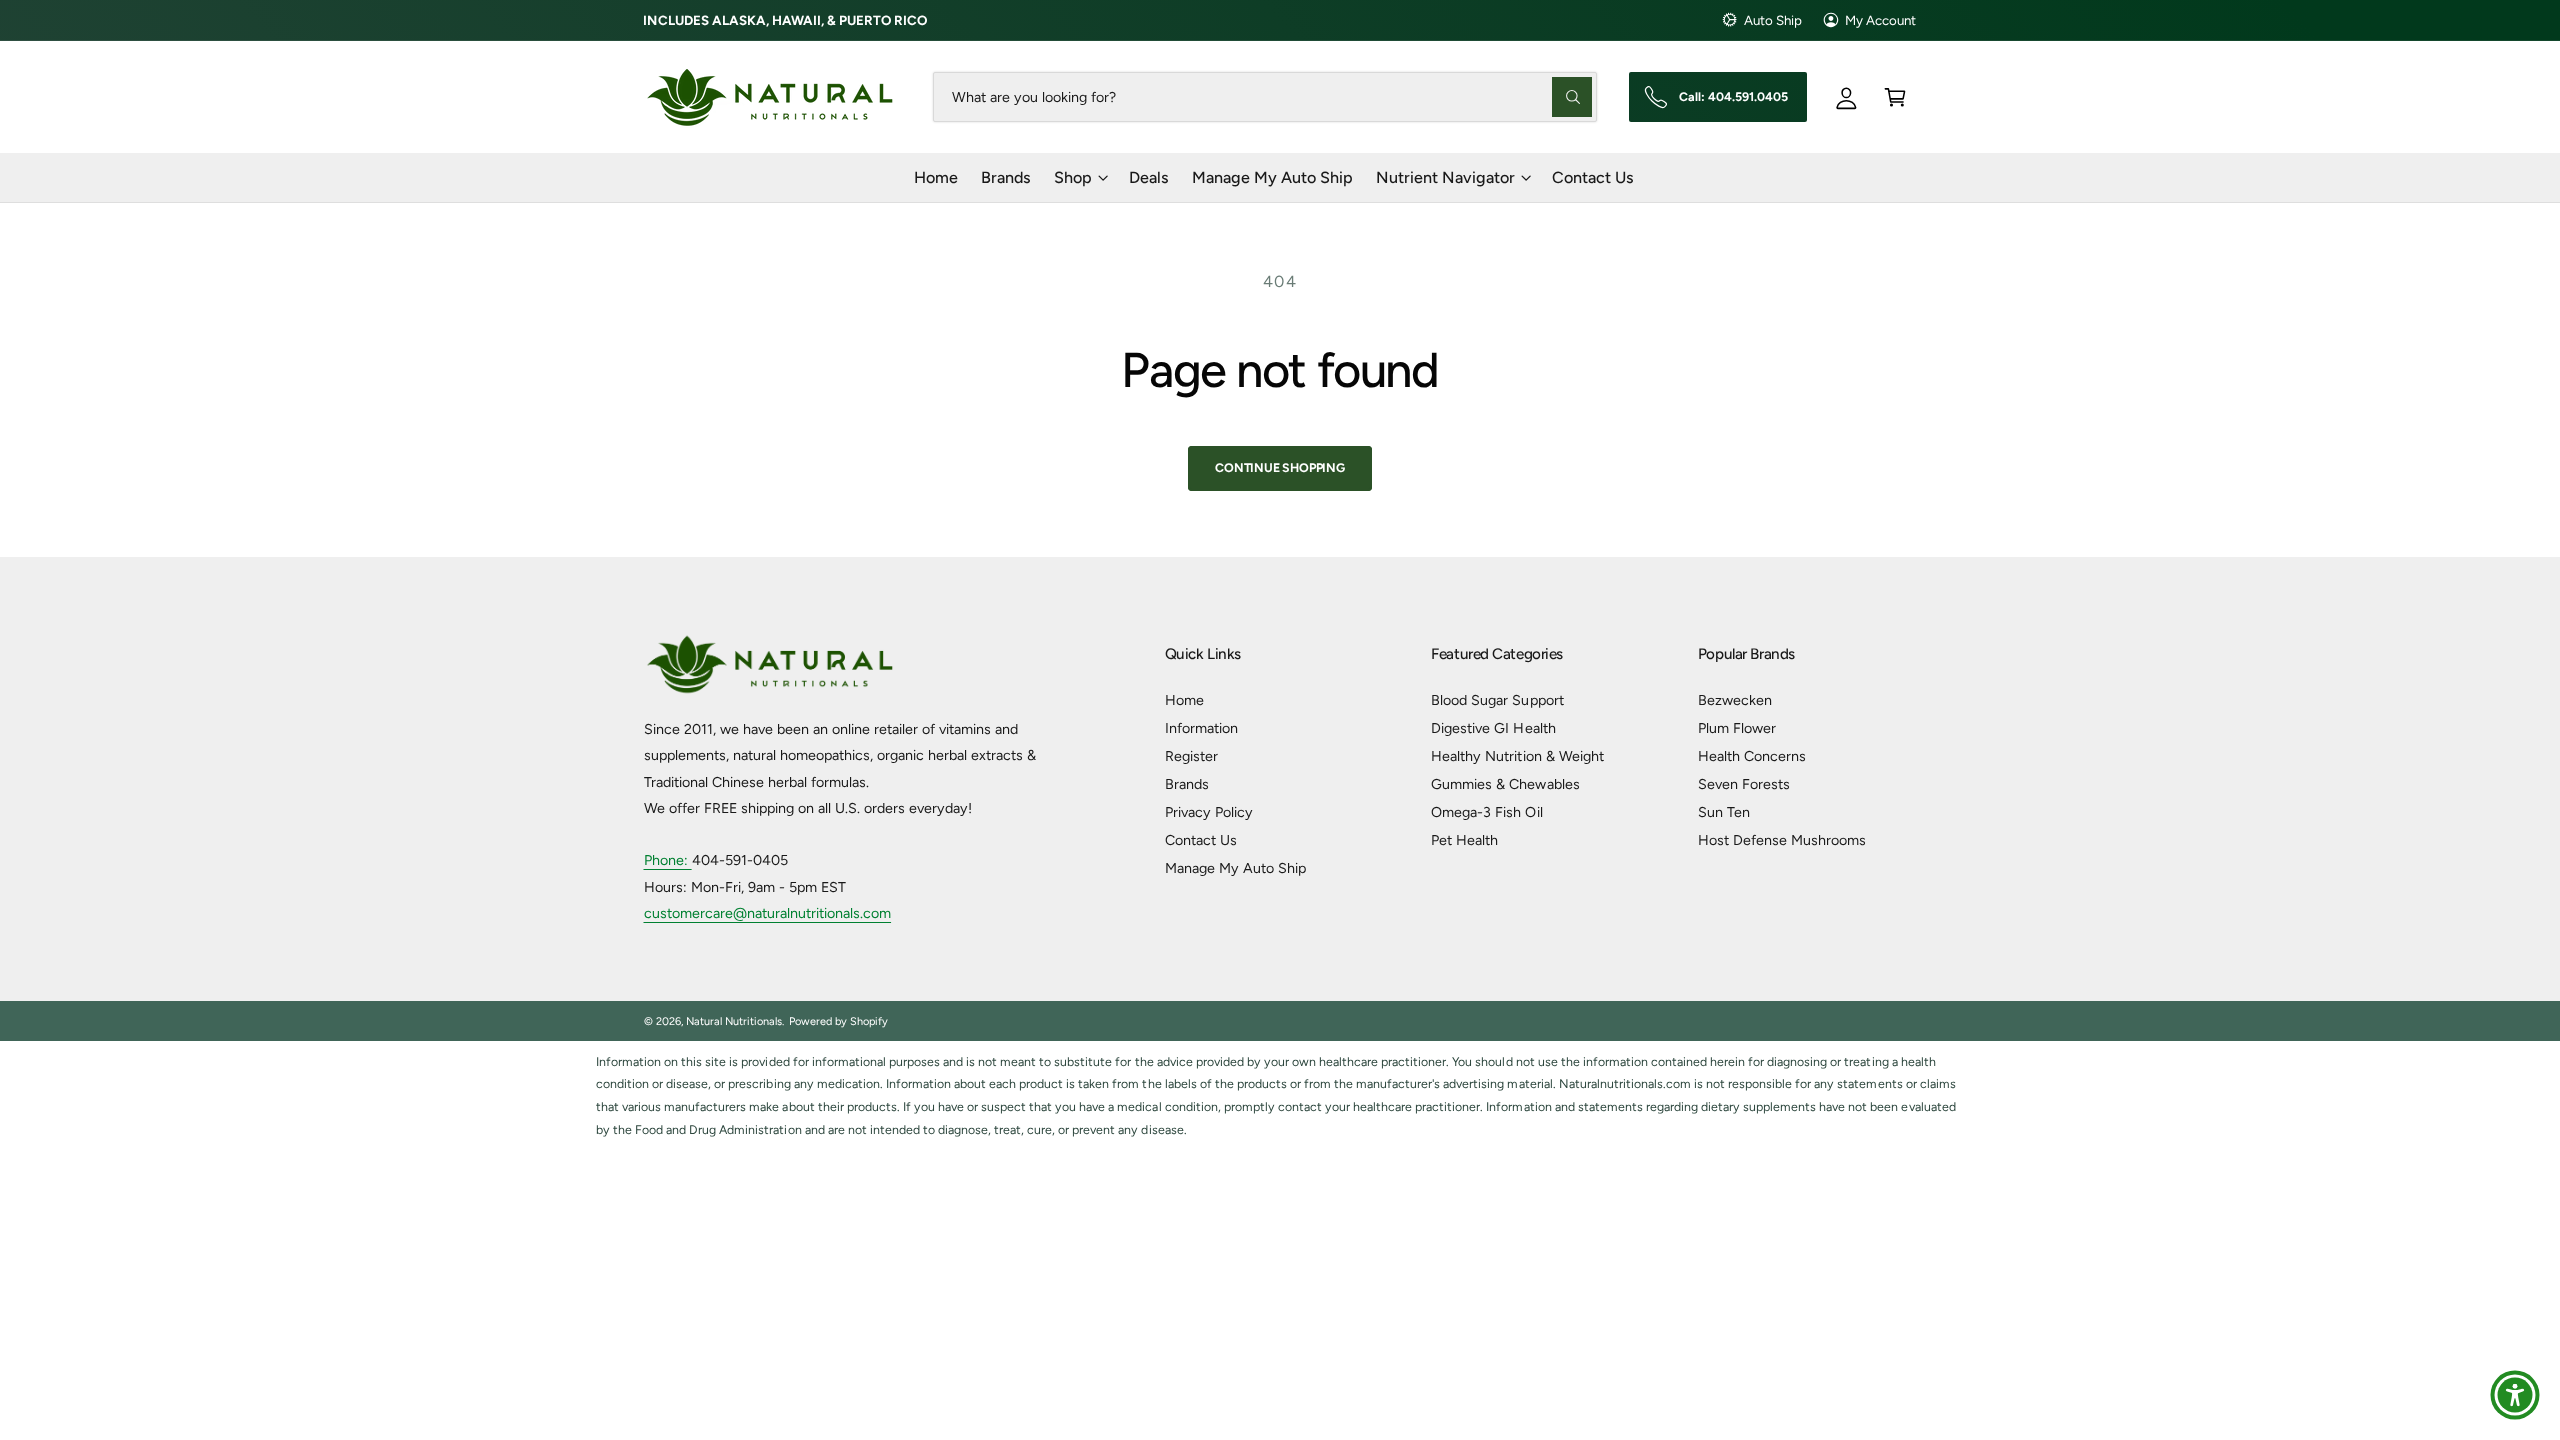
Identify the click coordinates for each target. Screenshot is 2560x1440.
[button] (1895, 96)
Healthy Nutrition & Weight (1517, 756)
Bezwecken (1735, 700)
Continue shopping (1280, 467)
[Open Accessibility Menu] (2515, 1395)
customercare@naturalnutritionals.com (768, 913)
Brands (1187, 784)
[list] (1280, 1096)
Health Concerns (1752, 756)
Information (1201, 728)
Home (1184, 700)
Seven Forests (1744, 784)
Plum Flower (1737, 728)
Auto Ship (1772, 20)
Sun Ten (1724, 812)
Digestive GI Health (1493, 728)
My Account (1880, 20)
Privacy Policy (1209, 812)
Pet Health (1464, 840)
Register (1191, 756)
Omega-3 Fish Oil (1486, 812)
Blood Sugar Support (1497, 700)
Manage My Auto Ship (1235, 868)
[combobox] (1264, 96)
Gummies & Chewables (1505, 784)
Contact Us (1201, 840)
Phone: (668, 860)
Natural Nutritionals (734, 1021)
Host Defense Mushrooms (1782, 840)
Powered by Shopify (838, 1021)
